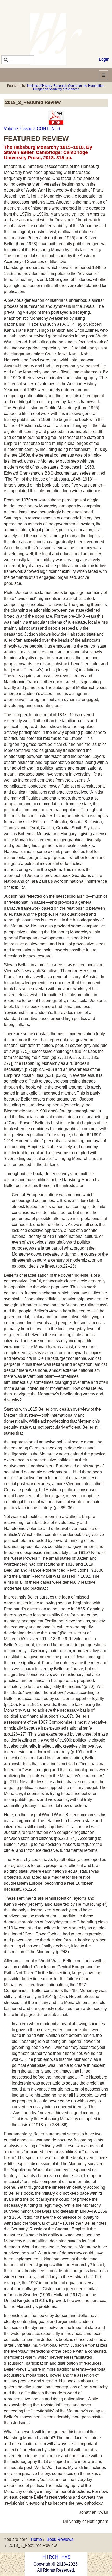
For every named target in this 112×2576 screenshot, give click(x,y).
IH (44, 2557)
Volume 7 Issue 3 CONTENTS (32, 129)
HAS (66, 2557)
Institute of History (39, 86)
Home (36, 2539)
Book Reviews (60, 2539)
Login (104, 59)
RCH (54, 2557)
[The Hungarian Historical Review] (56, 39)
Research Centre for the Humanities (79, 86)
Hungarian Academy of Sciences (56, 89)
